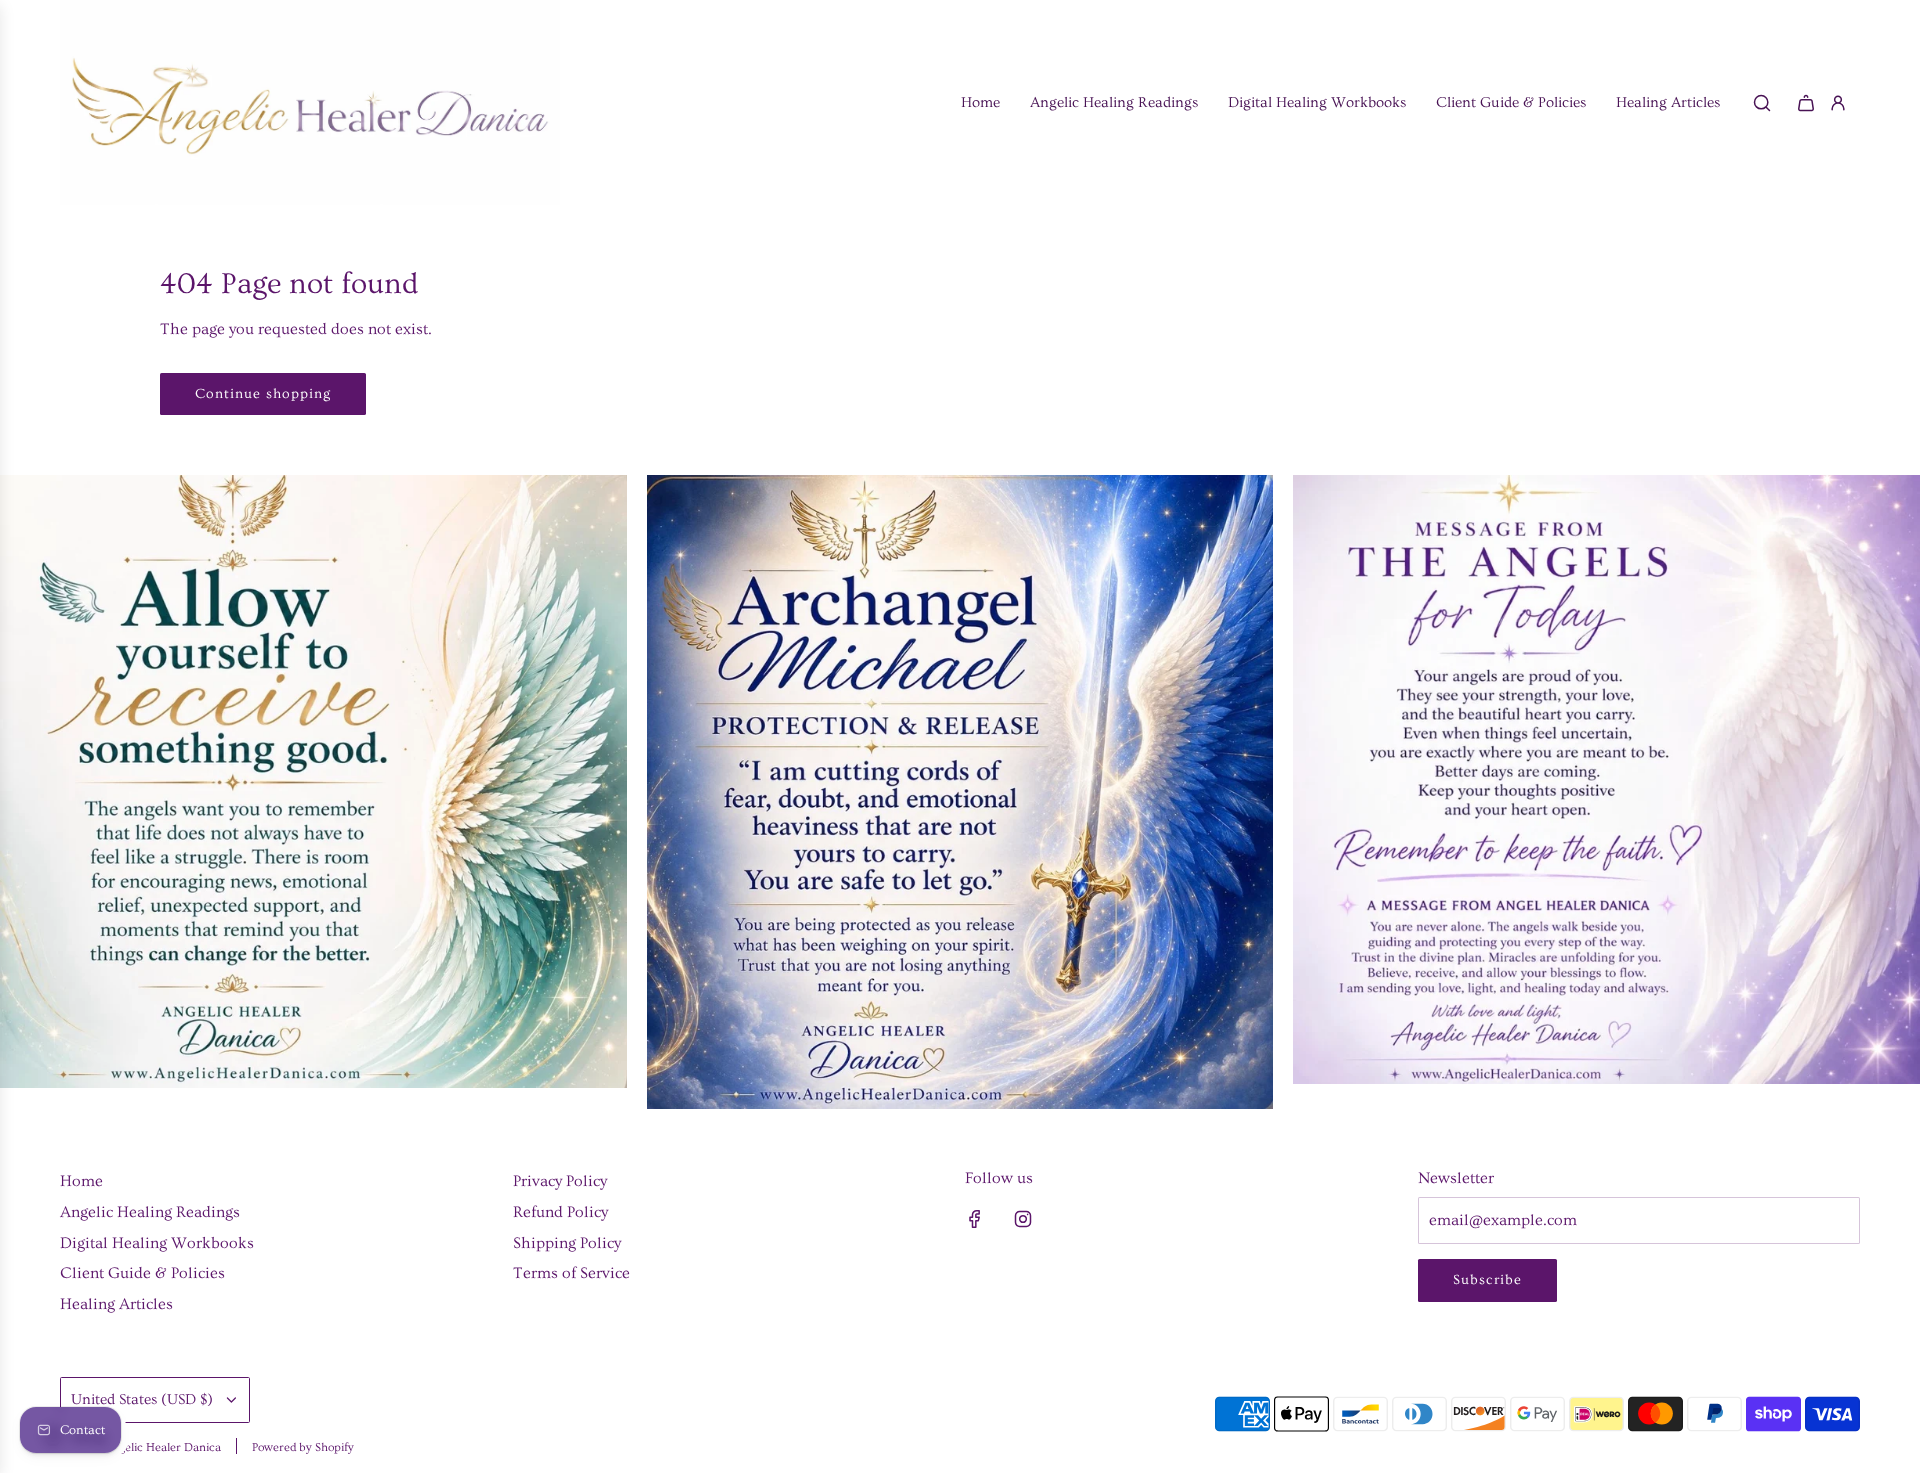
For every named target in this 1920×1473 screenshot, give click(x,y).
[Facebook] (975, 1219)
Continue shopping (263, 394)
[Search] (1762, 103)
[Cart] (1806, 103)
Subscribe (1487, 1280)
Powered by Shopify (303, 1447)
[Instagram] (1023, 1219)
